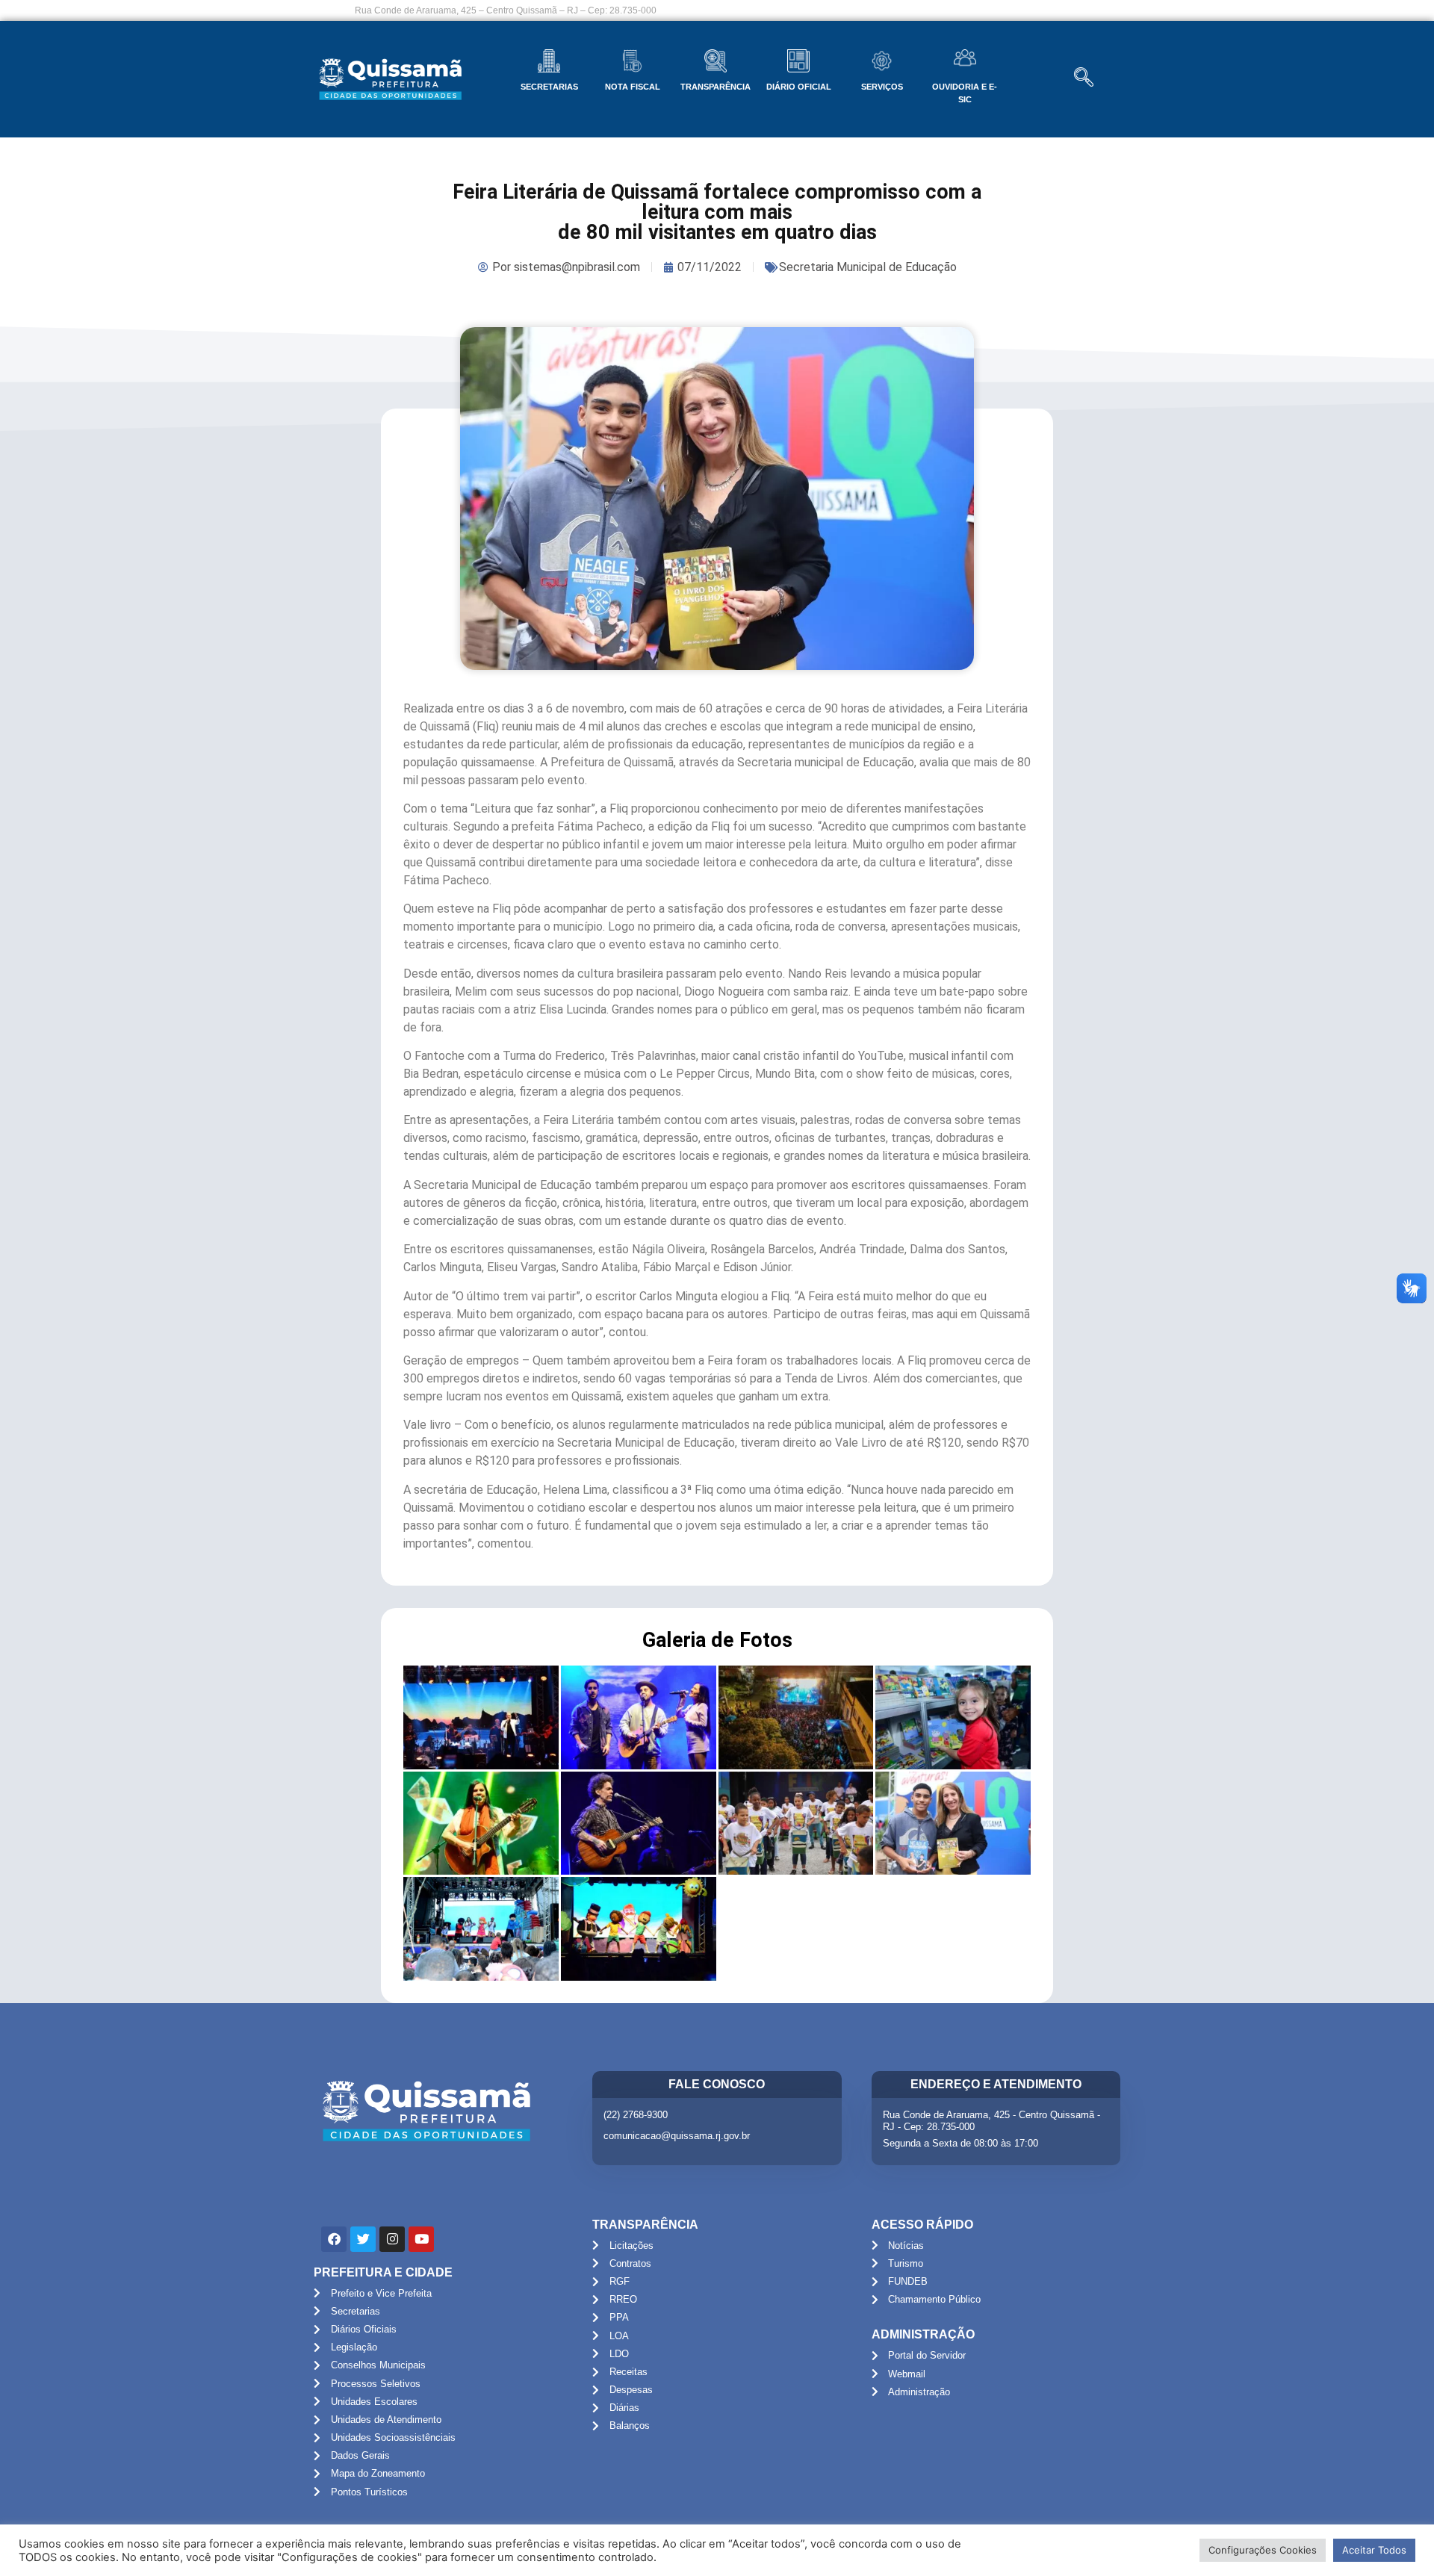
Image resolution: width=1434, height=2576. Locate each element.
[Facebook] (334, 2239)
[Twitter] (363, 2239)
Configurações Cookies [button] (1263, 2550)
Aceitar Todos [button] (1374, 2550)
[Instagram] (392, 2239)
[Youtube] (421, 2239)
